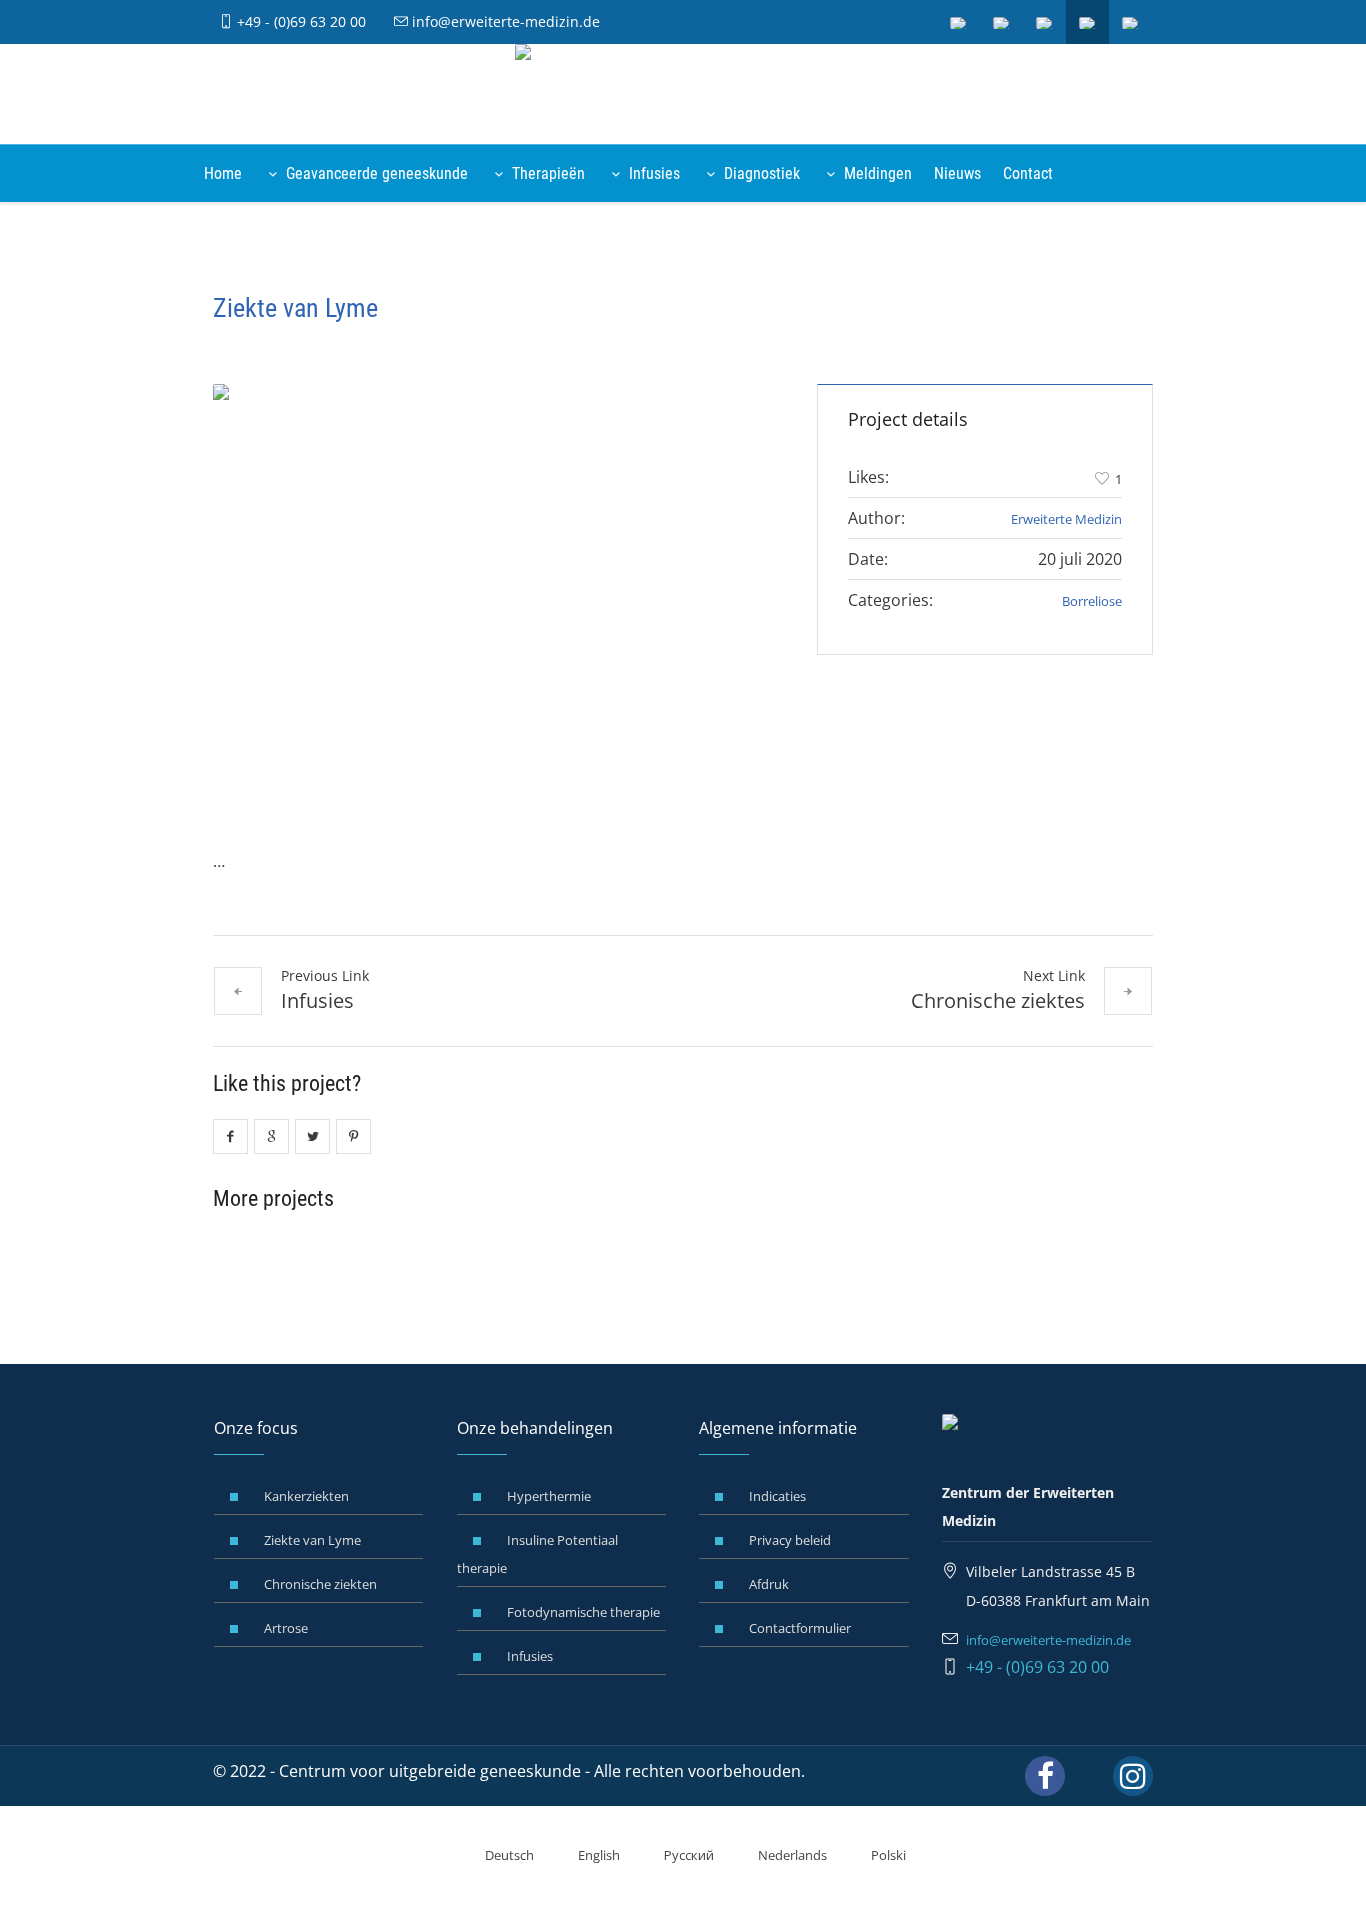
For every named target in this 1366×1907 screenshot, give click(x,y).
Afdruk (769, 1584)
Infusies (317, 1000)
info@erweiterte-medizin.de (504, 21)
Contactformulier (800, 1628)
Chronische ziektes (998, 1000)
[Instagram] (1133, 1776)
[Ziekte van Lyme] (495, 595)
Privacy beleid (790, 1540)
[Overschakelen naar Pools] (1131, 22)
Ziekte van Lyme (312, 1540)
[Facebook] (1045, 1776)
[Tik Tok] (1089, 1776)
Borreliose (1092, 601)
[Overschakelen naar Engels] (1002, 22)
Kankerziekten (306, 1496)
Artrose (286, 1628)
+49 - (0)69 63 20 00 (299, 21)
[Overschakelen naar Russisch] (1045, 22)
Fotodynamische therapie (583, 1612)
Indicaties (777, 1496)
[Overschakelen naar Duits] (959, 22)
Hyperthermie (549, 1496)
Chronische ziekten (320, 1584)
